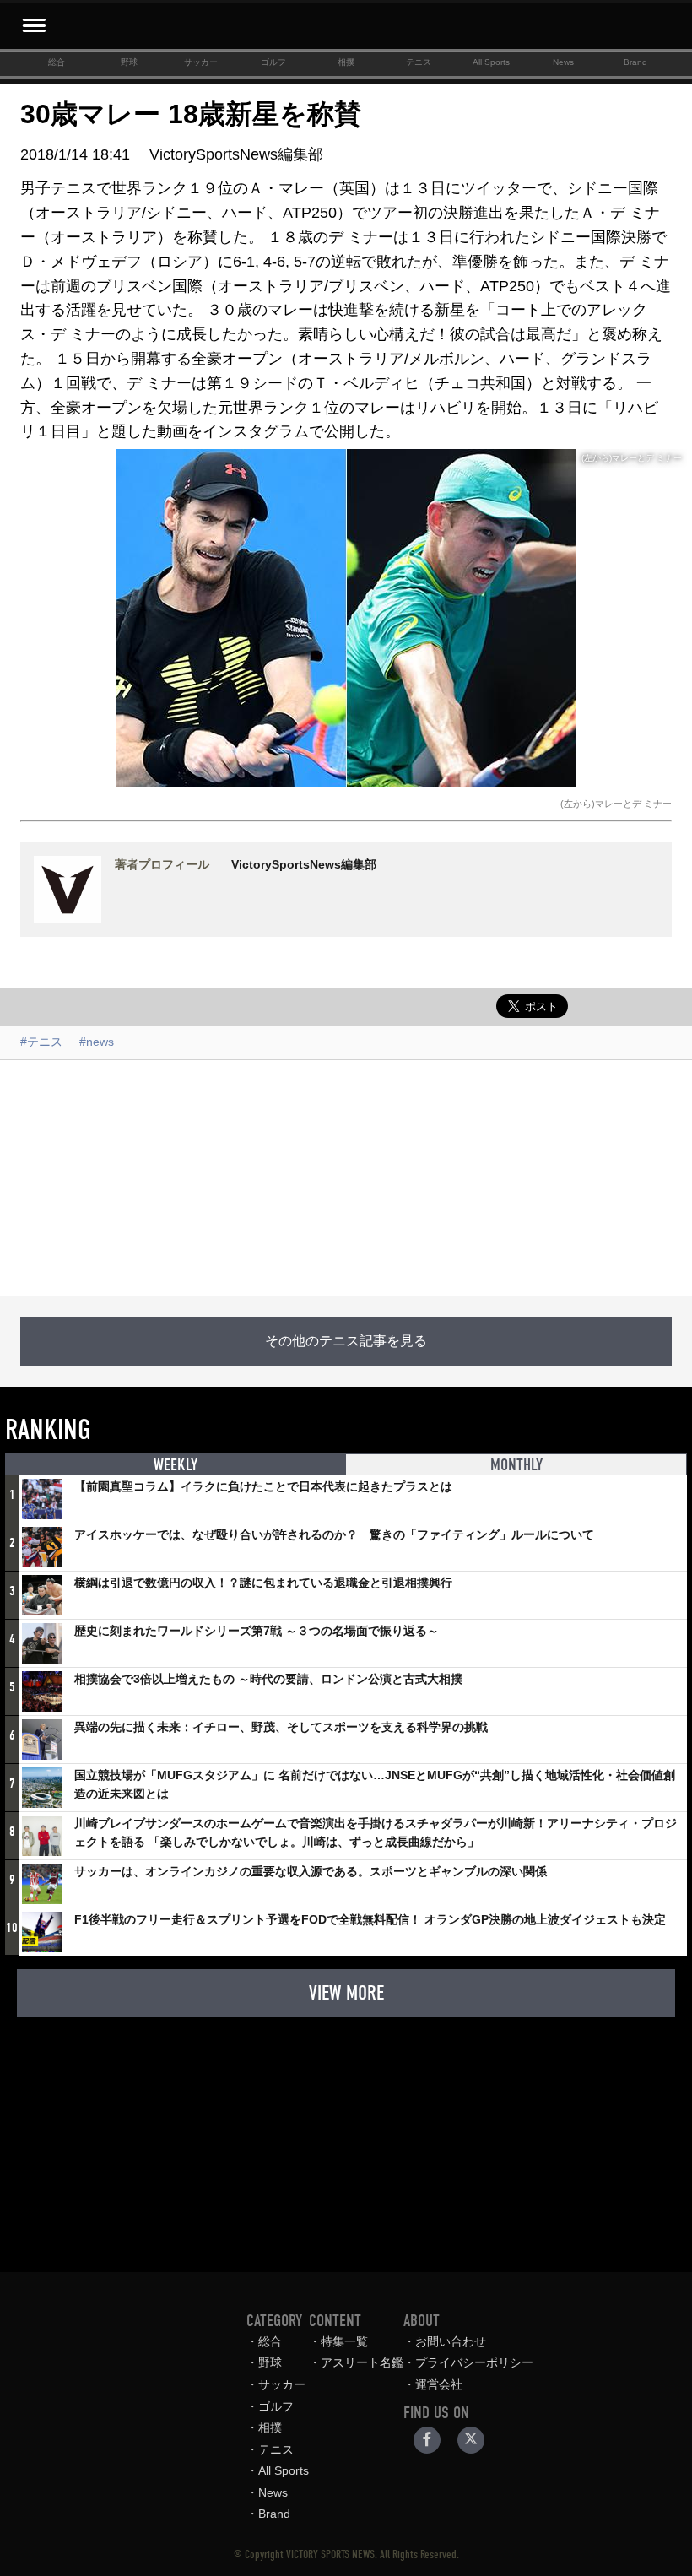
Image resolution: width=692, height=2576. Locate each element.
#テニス (41, 1042)
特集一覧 (344, 2341)
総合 (57, 62)
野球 (129, 62)
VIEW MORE (346, 1993)
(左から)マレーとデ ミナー (616, 804)
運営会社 (439, 2384)
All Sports (491, 62)
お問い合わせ (451, 2341)
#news (97, 1042)
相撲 (346, 62)
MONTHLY (516, 1465)
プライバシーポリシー (474, 2362)
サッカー (201, 62)
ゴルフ (273, 62)
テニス (419, 62)
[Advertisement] (346, 1178)
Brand (635, 62)
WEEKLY (176, 1465)
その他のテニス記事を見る (346, 1341)
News (563, 62)
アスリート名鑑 (362, 2362)
